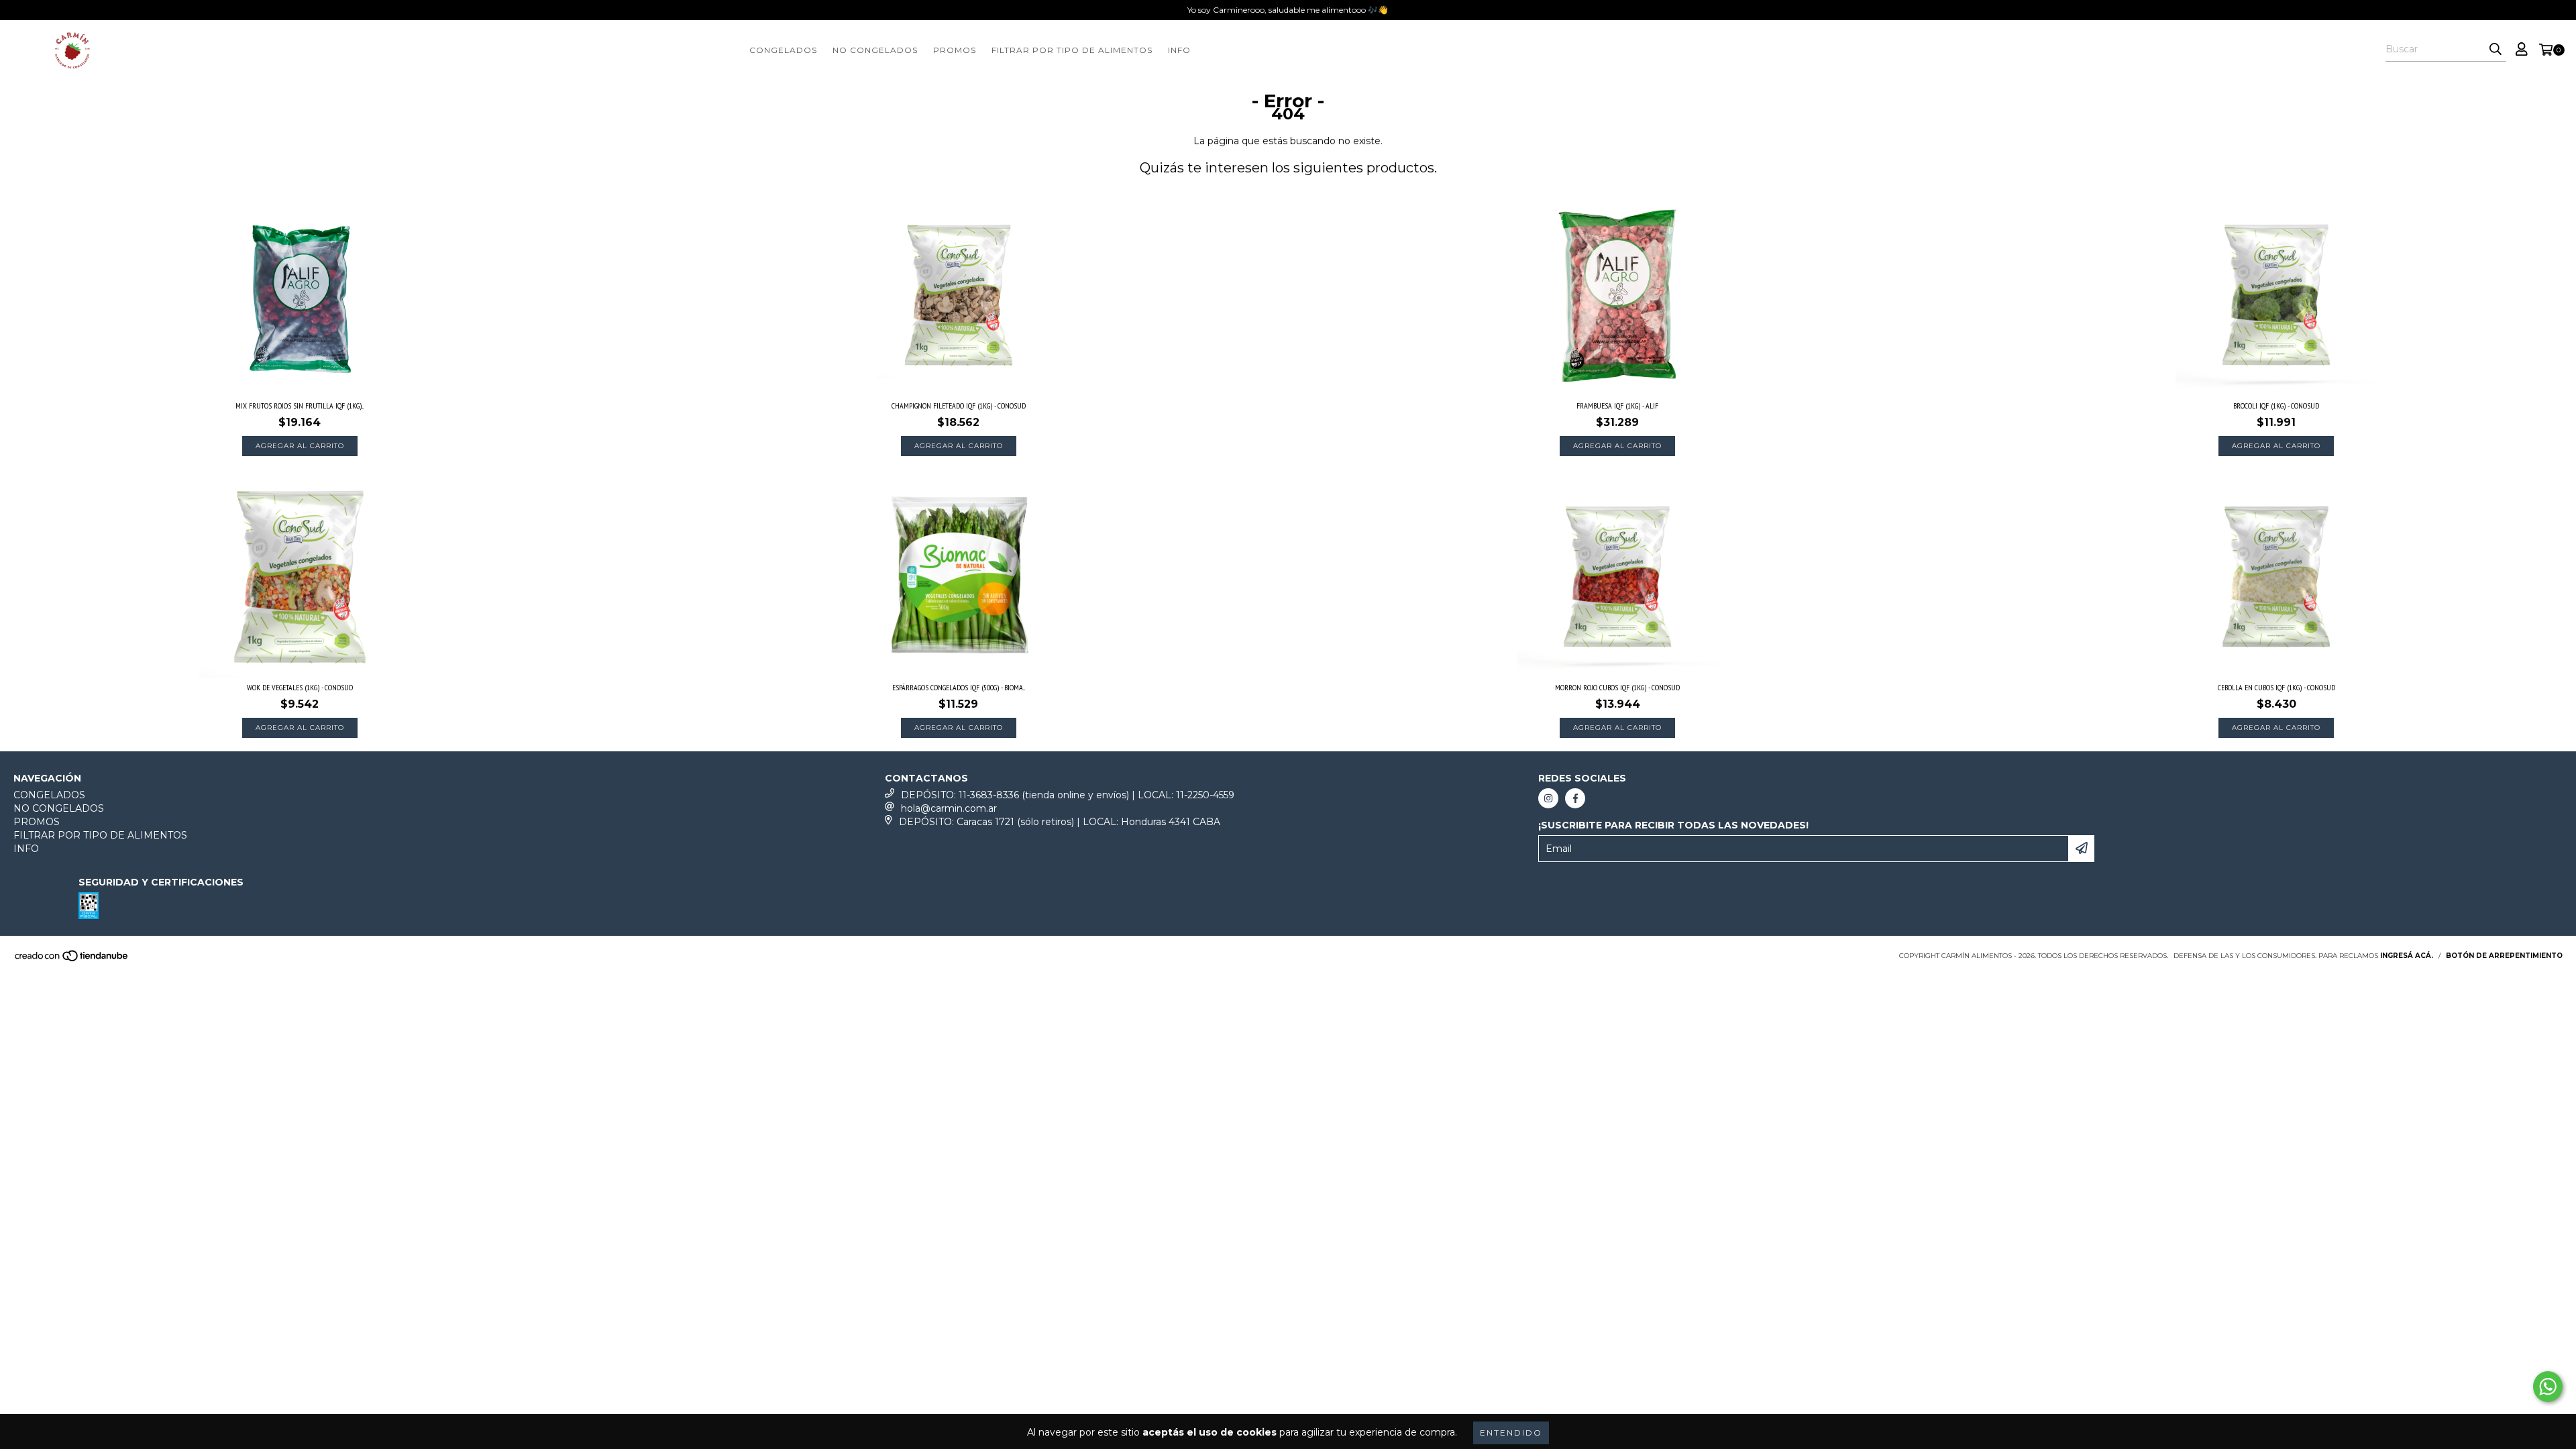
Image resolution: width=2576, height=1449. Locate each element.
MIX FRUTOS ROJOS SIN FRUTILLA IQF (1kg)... (300, 406)
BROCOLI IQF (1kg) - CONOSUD (2276, 406)
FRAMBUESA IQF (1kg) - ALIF (1617, 406)
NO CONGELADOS (875, 50)
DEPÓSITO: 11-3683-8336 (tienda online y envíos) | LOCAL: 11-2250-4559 (1068, 795)
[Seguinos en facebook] (1575, 798)
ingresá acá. (2407, 956)
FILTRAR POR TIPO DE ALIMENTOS (1072, 50)
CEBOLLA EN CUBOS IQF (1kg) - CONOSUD (2276, 687)
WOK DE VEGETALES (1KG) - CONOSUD (300, 687)
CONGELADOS (783, 50)
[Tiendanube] (72, 960)
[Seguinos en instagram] (1548, 798)
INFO (1179, 50)
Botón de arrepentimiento (2504, 956)
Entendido (1511, 1433)
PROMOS (955, 50)
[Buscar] (2495, 50)
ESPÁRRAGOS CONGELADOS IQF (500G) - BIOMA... (959, 687)
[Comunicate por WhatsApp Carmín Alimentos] (2548, 1387)
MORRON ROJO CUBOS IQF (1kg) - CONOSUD (1617, 687)
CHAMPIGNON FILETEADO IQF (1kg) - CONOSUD (959, 406)
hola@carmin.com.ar (949, 808)
